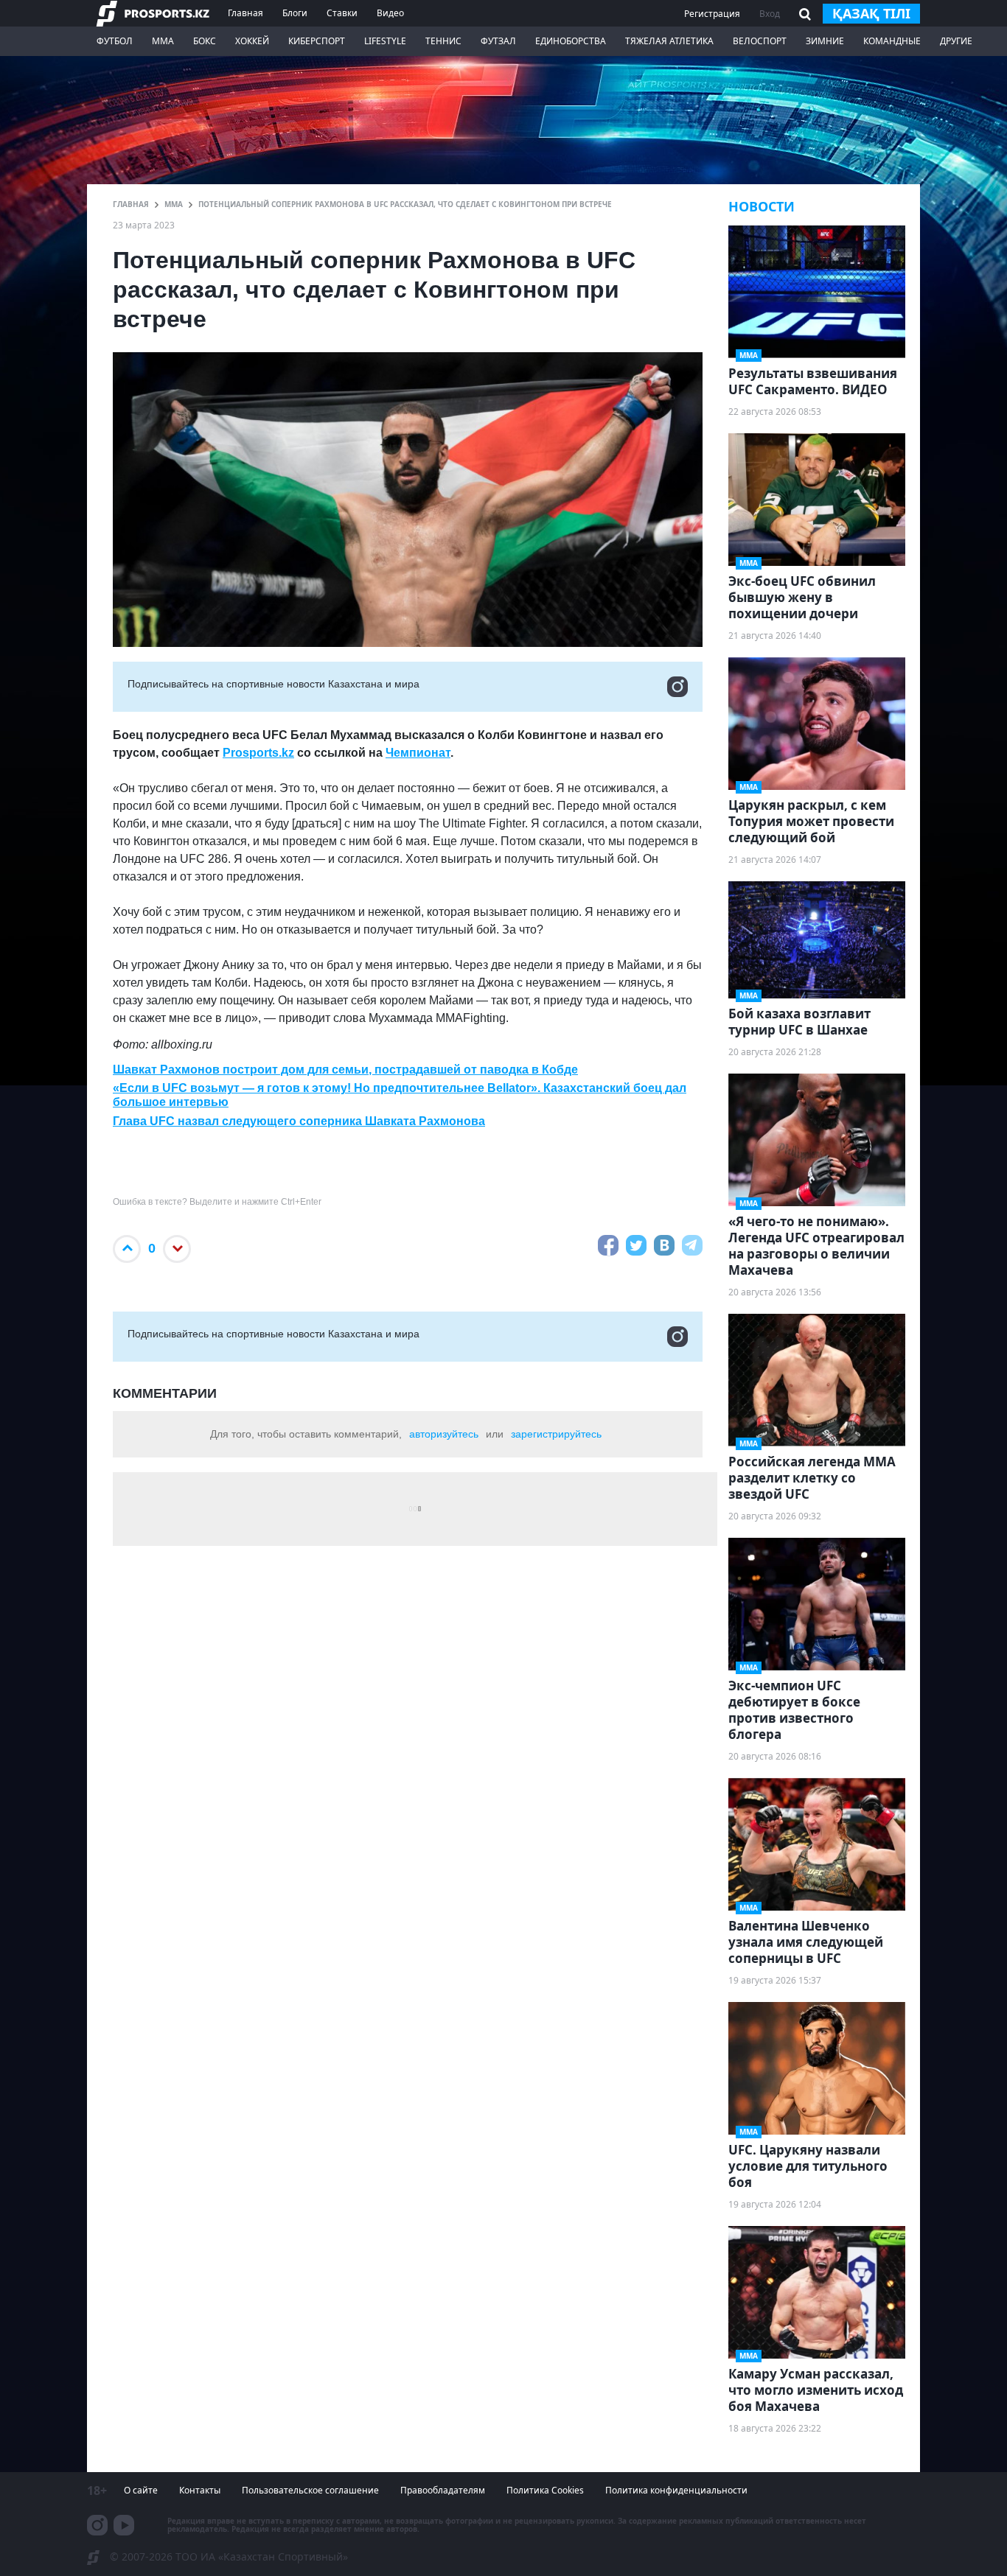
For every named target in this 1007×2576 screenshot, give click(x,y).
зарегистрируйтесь (556, 1434)
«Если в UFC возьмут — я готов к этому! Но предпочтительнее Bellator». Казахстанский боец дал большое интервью (400, 1095)
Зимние (825, 41)
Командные (892, 41)
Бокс (205, 41)
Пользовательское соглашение (310, 2490)
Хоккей (252, 41)
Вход (770, 14)
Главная (245, 13)
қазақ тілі (871, 13)
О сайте (141, 2490)
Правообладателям (443, 2490)
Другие (956, 41)
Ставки (342, 13)
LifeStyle (385, 41)
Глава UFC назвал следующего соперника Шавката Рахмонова (299, 1121)
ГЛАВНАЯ (131, 204)
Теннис (443, 41)
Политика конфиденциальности (676, 2490)
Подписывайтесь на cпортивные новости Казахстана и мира (273, 684)
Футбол (115, 41)
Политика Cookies (545, 2490)
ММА (163, 41)
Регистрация (712, 14)
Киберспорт (317, 41)
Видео (390, 13)
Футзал (498, 41)
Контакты (200, 2490)
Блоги (295, 13)
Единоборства (571, 41)
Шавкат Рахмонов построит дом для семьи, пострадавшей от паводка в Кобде (345, 1070)
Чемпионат (418, 753)
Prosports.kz (258, 753)
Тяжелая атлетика (669, 41)
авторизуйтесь (444, 1434)
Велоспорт (760, 41)
